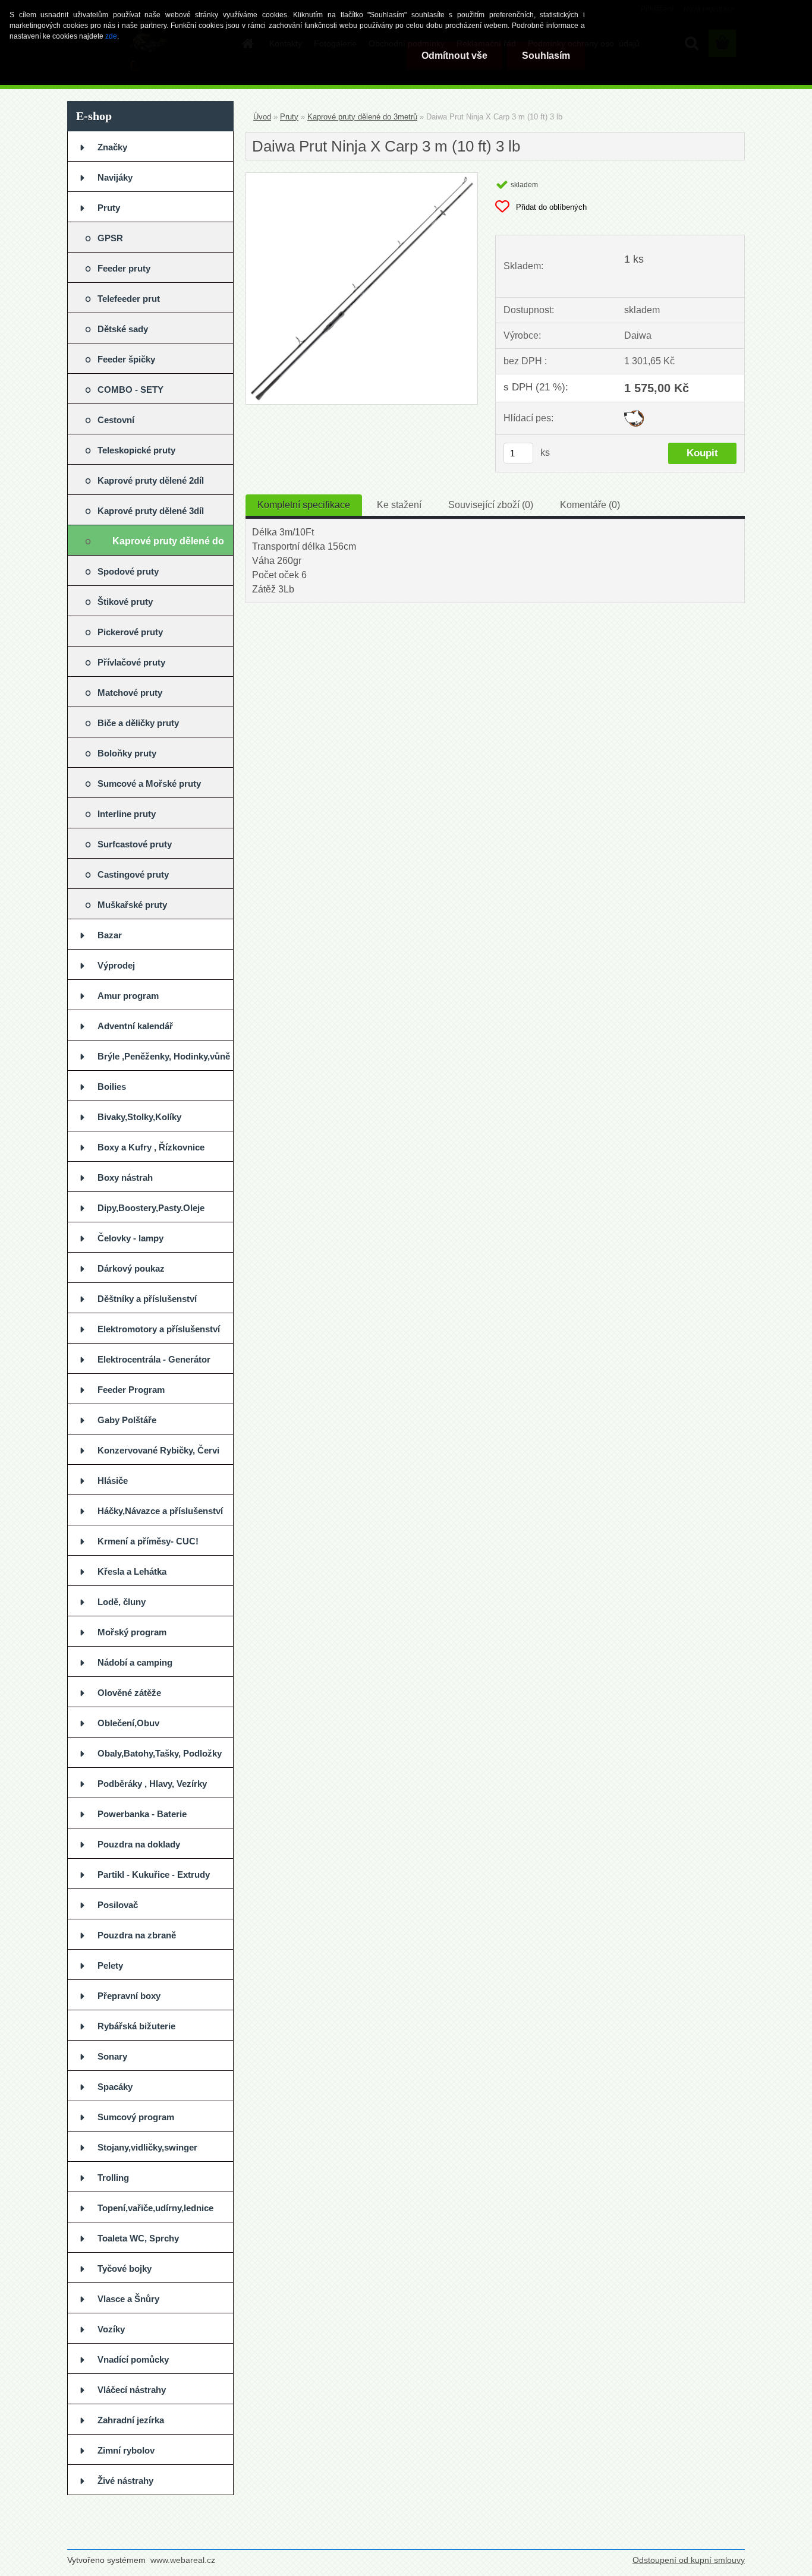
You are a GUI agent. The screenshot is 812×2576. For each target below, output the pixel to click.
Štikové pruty (125, 602)
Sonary (112, 2056)
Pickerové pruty (130, 632)
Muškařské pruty (132, 905)
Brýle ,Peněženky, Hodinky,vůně (164, 1056)
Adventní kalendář (135, 1026)
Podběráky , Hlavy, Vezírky (152, 1784)
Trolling (113, 2178)
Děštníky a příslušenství (147, 1299)
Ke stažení (399, 505)
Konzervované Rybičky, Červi (158, 1450)
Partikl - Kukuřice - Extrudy (154, 1875)
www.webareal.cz (183, 2560)
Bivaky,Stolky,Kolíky (139, 1117)
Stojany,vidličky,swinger (147, 2147)
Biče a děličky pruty (138, 723)
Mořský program (132, 1632)
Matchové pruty (130, 693)
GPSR (110, 238)
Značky (112, 147)
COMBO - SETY (130, 390)
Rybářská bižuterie (136, 2026)
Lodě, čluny (122, 1602)
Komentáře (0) (590, 505)
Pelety (110, 1965)
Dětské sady (123, 329)
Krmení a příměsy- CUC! (148, 1541)
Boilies (112, 1087)
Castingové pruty (133, 874)
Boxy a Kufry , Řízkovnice (151, 1147)
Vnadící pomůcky (133, 2359)
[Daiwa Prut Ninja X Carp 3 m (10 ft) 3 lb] (362, 177)
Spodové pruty (128, 571)
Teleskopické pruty (136, 450)
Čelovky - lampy (130, 1238)
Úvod (262, 117)
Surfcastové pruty (135, 844)
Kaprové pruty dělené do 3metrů (168, 546)
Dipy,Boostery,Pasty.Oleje (151, 1208)
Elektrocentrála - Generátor (154, 1359)
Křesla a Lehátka (132, 1571)
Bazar (110, 935)
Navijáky (115, 177)
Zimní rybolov (126, 2450)
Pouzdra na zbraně (137, 1935)
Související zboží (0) (491, 505)
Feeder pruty (124, 268)
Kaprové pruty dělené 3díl (151, 511)
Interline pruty (127, 814)
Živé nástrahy (125, 2481)
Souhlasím (546, 56)
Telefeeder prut (129, 299)
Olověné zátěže (129, 1693)
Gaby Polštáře (127, 1420)
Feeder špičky (126, 359)
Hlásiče (113, 1481)
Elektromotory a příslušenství (159, 1329)
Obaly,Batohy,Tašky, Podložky (160, 1753)
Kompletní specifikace (304, 505)
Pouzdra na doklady (139, 1844)
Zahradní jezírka (131, 2420)
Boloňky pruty (127, 753)
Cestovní (116, 420)
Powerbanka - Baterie (142, 1814)
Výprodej (116, 965)
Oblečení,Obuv (128, 1723)
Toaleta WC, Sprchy (138, 2238)
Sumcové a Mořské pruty (149, 783)
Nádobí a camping (135, 1662)
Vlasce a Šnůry (128, 2299)
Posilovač (118, 1905)
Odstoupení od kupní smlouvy (689, 2560)
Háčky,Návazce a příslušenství (160, 1511)
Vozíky (111, 2329)
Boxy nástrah (125, 1177)
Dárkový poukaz (131, 1268)
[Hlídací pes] (634, 414)
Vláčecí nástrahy (132, 2390)
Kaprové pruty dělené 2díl (151, 480)
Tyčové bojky (125, 2268)
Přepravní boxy (129, 1996)
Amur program (128, 996)
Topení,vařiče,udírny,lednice (155, 2208)
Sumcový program (136, 2117)
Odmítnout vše (454, 56)
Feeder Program (131, 1390)
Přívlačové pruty (131, 662)
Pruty (109, 208)
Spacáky (115, 2087)
